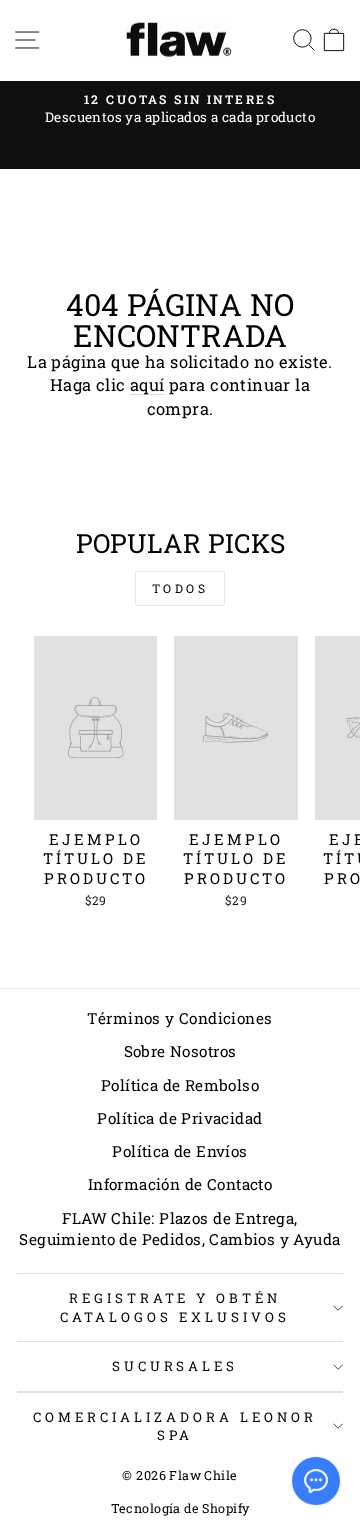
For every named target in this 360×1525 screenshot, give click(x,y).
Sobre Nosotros (180, 1051)
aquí (147, 384)
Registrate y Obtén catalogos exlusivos (175, 1307)
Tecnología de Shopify (180, 1508)
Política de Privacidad (179, 1118)
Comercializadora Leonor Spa (174, 1426)
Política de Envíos (179, 1151)
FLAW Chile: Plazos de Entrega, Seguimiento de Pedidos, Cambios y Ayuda (179, 1228)
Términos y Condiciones (179, 1018)
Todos (180, 588)
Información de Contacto (180, 1184)
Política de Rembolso (180, 1085)
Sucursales (175, 1366)
